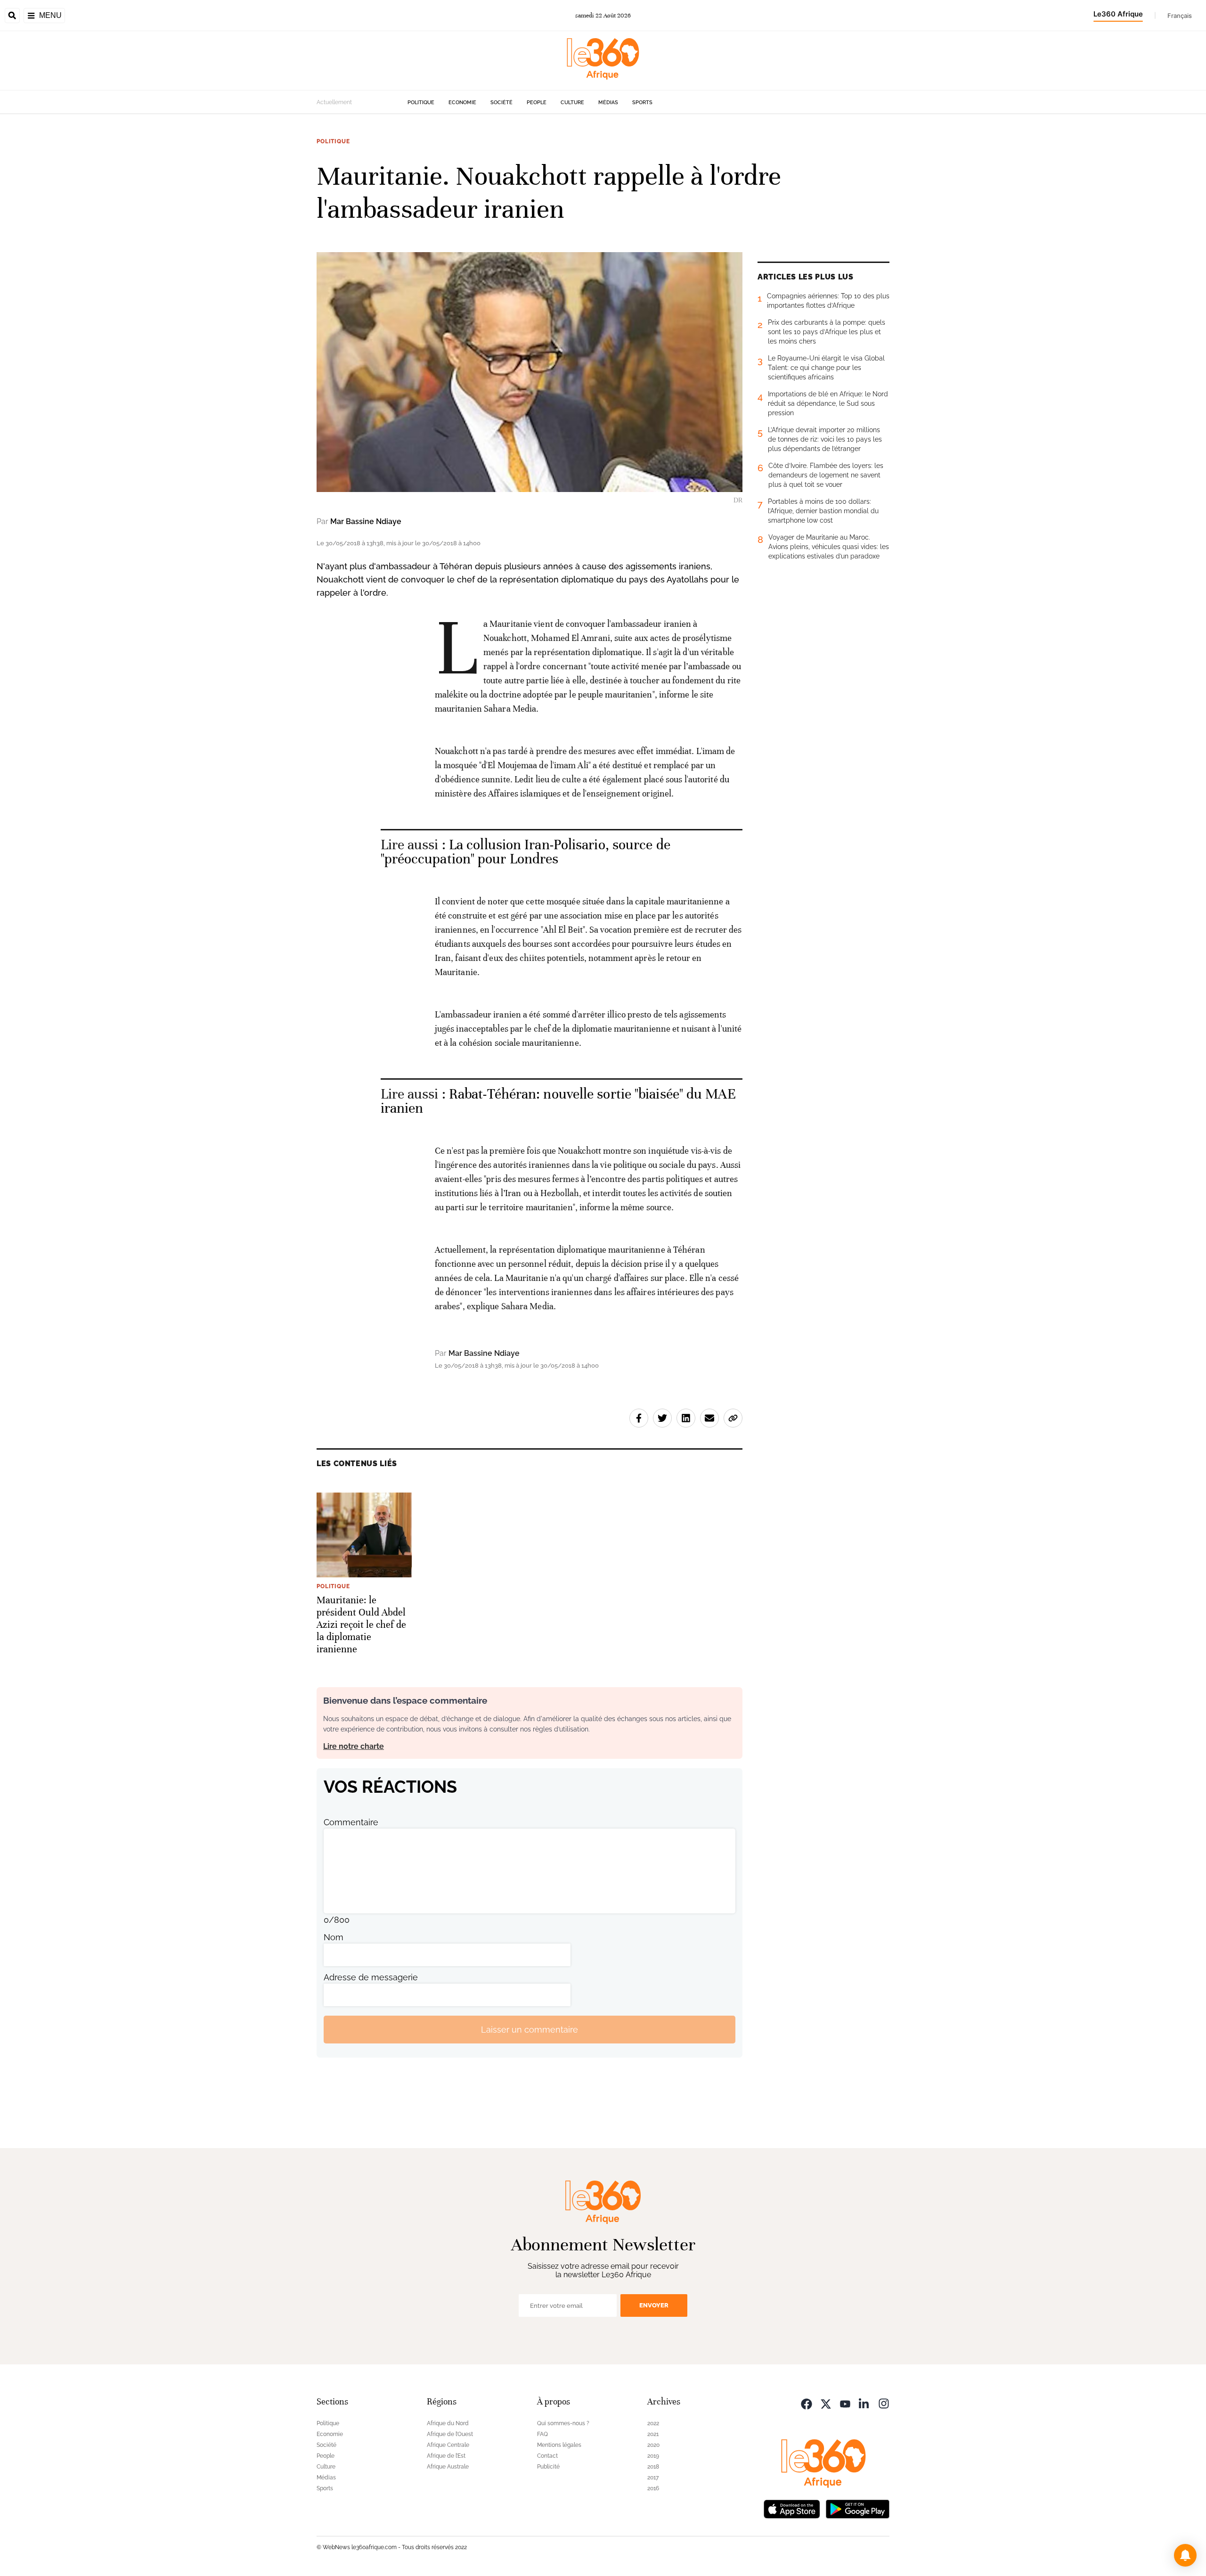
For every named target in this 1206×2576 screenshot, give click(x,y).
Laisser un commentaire (530, 2030)
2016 (653, 2488)
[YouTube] (845, 2403)
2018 (653, 2467)
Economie (462, 103)
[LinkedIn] (864, 2403)
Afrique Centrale (448, 2445)
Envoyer (654, 2305)
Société (501, 103)
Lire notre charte (354, 1746)
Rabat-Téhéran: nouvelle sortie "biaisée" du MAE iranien (558, 1101)
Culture (572, 103)
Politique (421, 103)
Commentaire (351, 1822)
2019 (653, 2456)
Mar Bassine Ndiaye (366, 521)
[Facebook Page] (807, 2403)
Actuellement (334, 102)
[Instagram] (884, 2403)
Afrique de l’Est (446, 2456)
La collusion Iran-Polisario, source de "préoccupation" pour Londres (526, 852)
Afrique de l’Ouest (450, 2434)
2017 (653, 2478)
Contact (547, 2456)
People (537, 103)
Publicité (548, 2467)
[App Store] (792, 2508)
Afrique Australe (448, 2467)
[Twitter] (826, 2403)
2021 (653, 2434)
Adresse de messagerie (371, 1977)
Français (1180, 16)
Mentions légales (559, 2445)
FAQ (542, 2434)
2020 (653, 2445)
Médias (608, 103)
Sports (642, 103)
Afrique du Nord (448, 2423)
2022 (653, 2423)
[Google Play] (857, 2508)
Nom (334, 1937)
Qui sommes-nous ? (563, 2423)
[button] (1185, 2555)
